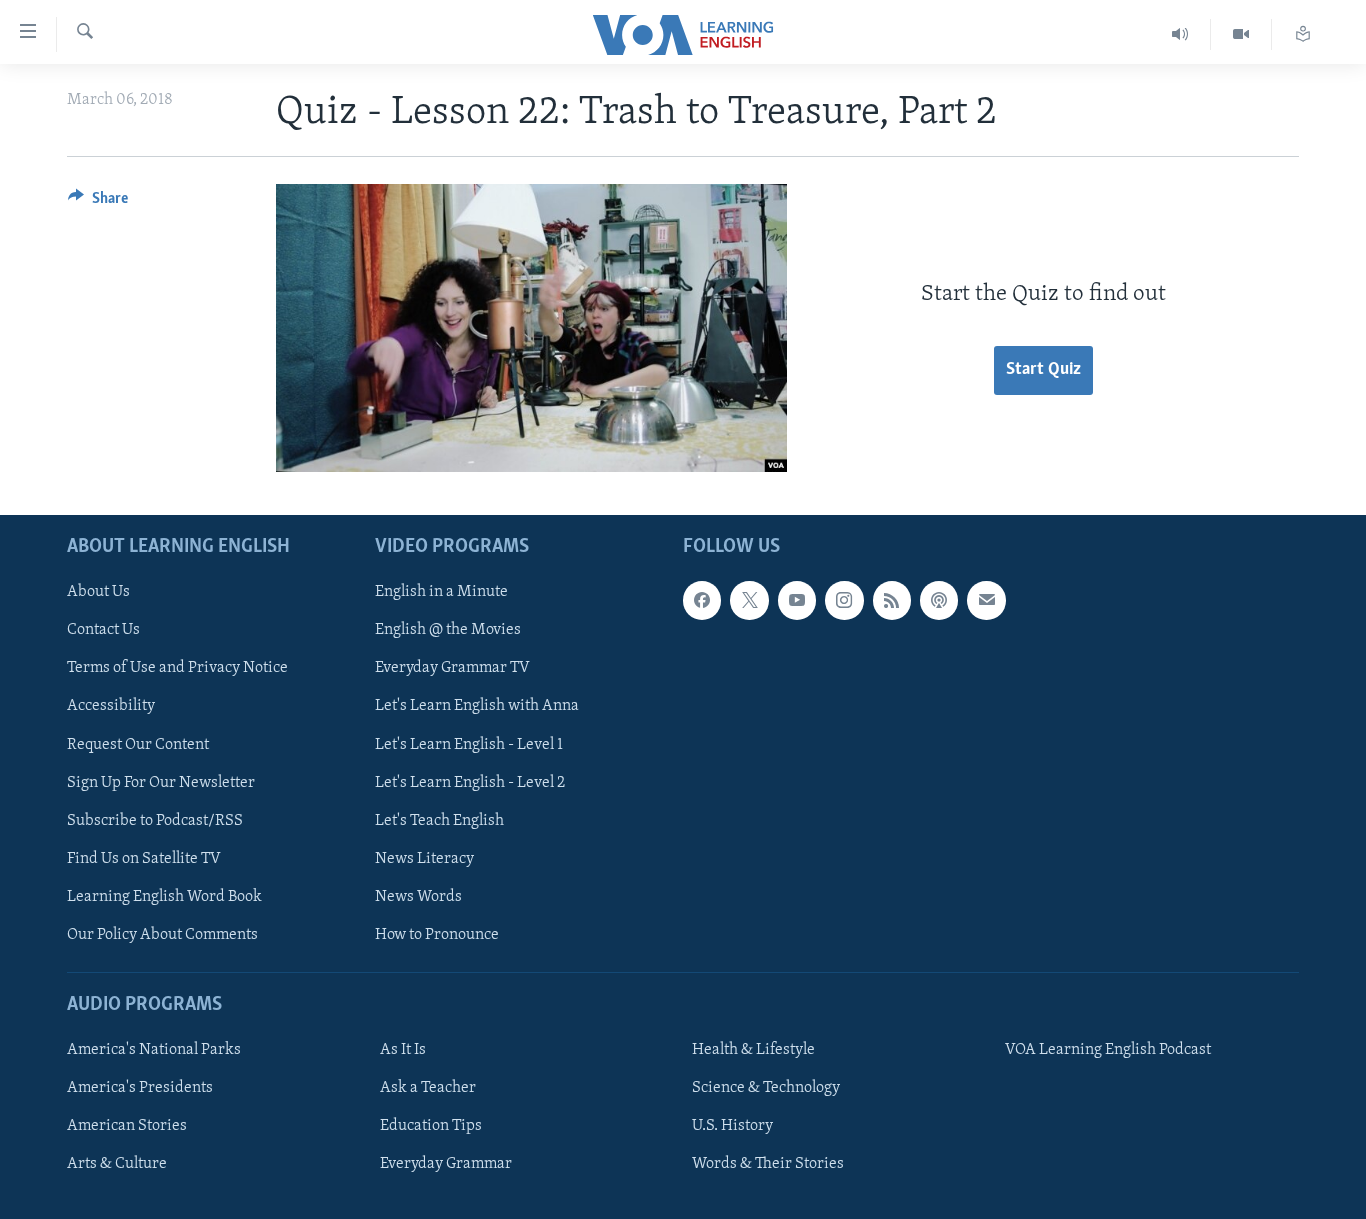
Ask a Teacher (428, 1088)
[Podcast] (939, 600)
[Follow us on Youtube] (797, 600)
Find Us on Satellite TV (144, 859)
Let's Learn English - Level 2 (470, 783)
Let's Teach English (439, 821)
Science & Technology (766, 1088)
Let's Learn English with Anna (477, 706)
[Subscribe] (986, 600)
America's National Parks (154, 1050)
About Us (98, 592)
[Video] (1241, 34)
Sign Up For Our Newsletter (161, 783)
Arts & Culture (117, 1164)
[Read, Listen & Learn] (1303, 34)
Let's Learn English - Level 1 (469, 744)
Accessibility (111, 706)
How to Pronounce (437, 935)
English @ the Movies (448, 630)
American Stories (127, 1126)
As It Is (403, 1050)
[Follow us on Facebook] (702, 600)
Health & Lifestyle (753, 1050)
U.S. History (732, 1126)
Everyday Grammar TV (452, 668)
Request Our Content (138, 744)
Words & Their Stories (768, 1164)
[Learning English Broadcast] (1180, 34)
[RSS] (892, 600)
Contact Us (103, 630)
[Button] (98, 203)
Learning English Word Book (164, 897)
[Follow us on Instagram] (844, 600)
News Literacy (424, 859)
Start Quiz (1043, 370)
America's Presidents (140, 1088)
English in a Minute (441, 592)
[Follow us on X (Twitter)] (749, 600)
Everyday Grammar (446, 1164)
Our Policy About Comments (162, 935)
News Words (418, 897)
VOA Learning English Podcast (1108, 1050)
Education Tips (431, 1126)
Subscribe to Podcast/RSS (155, 821)
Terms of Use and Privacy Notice (177, 668)
